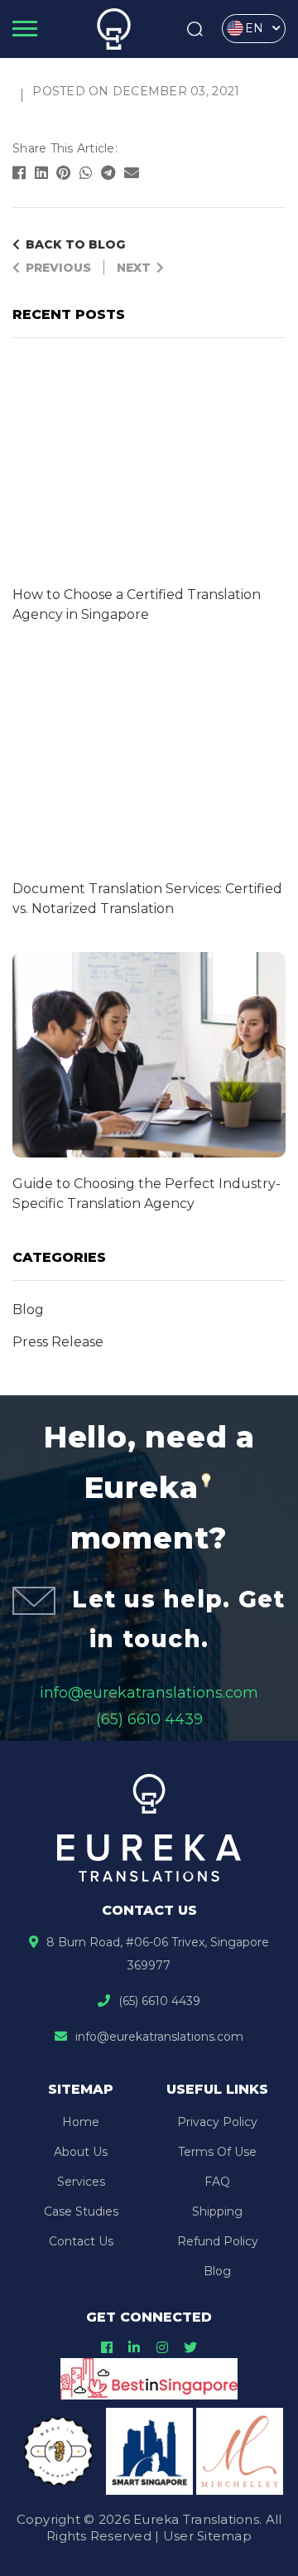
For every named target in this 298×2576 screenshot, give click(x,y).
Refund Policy (218, 2241)
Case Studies (81, 2211)
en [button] (255, 28)
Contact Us (81, 2241)
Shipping (217, 2211)
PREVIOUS (58, 268)
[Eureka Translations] (114, 29)
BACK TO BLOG (75, 244)
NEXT (134, 268)
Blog (28, 1310)
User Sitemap (207, 2536)
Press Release (58, 1342)
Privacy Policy (217, 2122)
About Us (81, 2152)
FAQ (217, 2182)
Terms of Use (217, 2152)
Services (81, 2182)
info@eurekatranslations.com (149, 1693)
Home (81, 2122)
